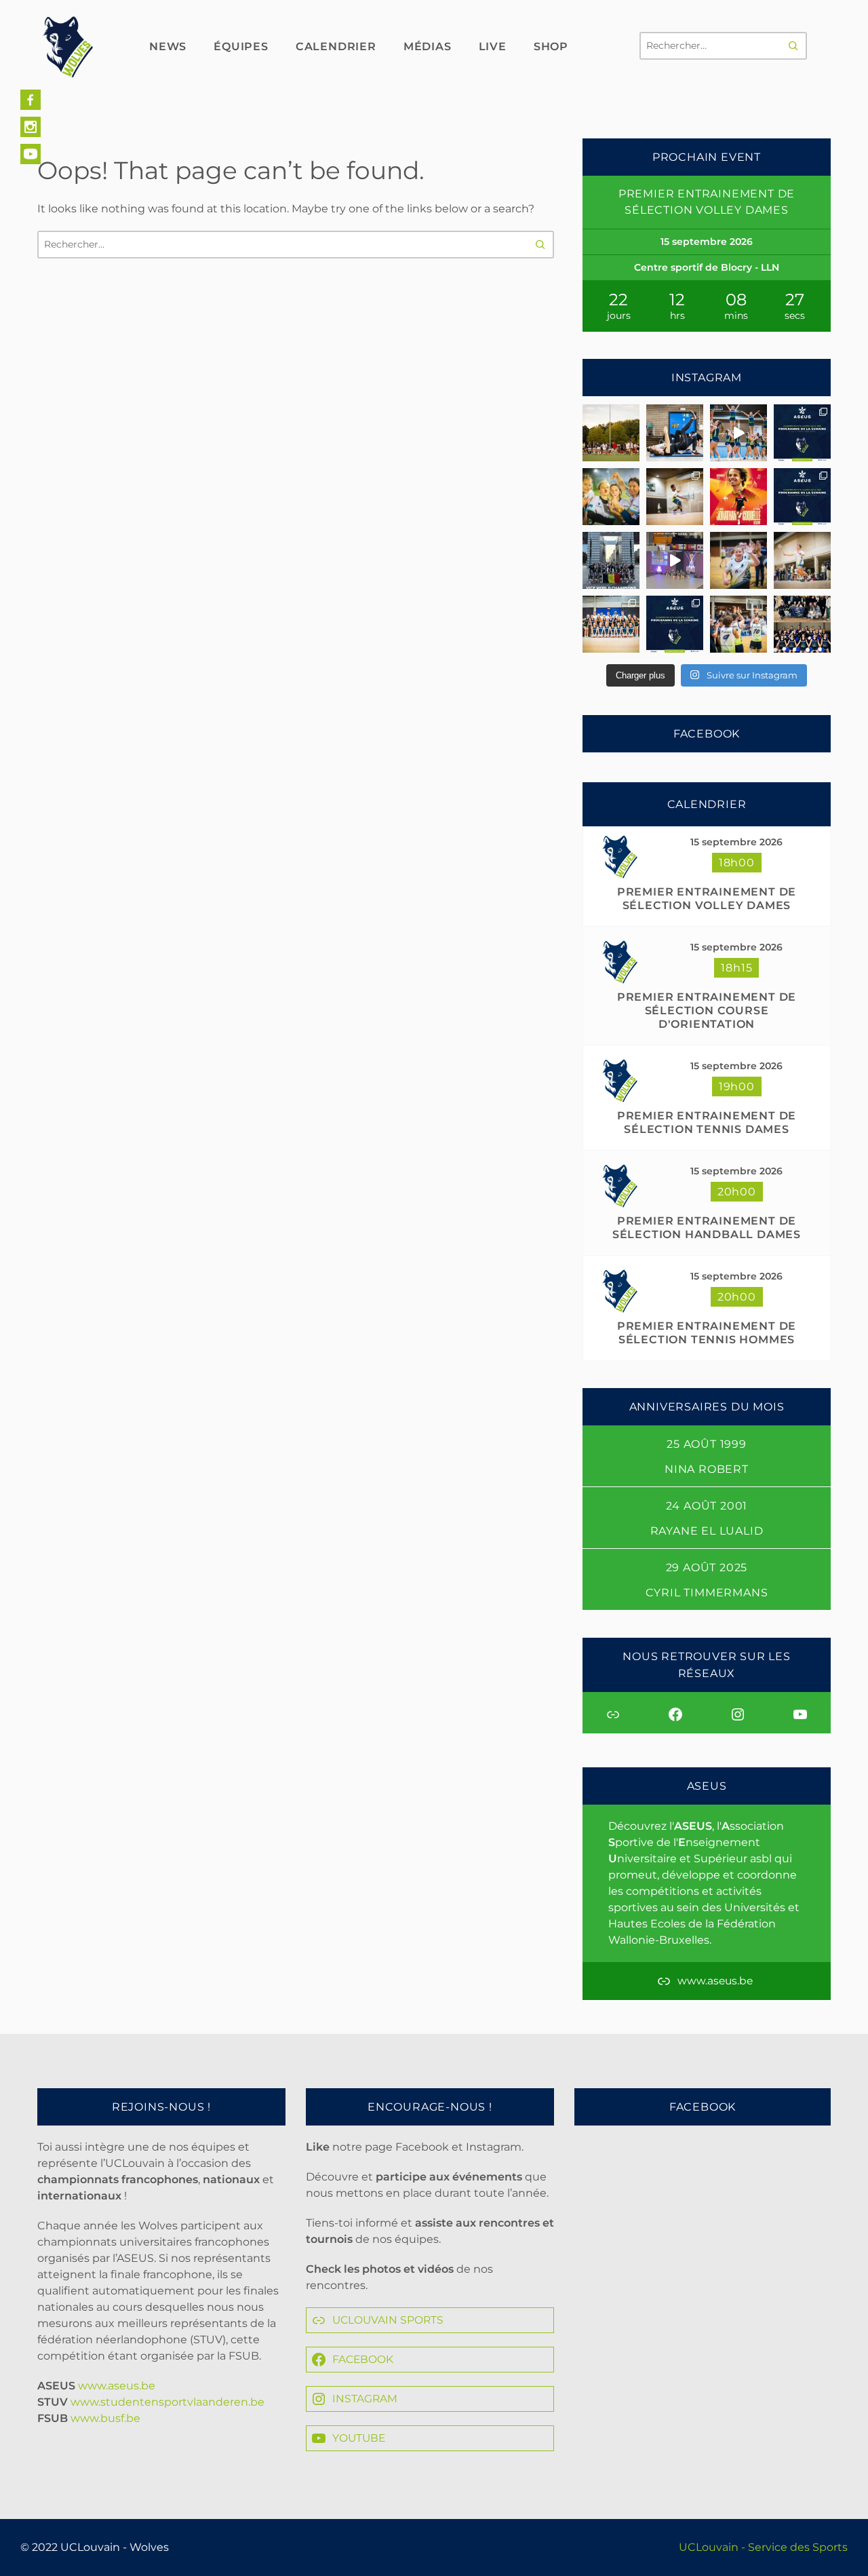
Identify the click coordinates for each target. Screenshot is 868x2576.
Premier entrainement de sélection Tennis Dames (707, 1122)
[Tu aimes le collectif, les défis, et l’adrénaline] (611, 433)
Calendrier (336, 46)
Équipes (241, 46)
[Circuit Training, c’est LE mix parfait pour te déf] (675, 433)
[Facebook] (31, 100)
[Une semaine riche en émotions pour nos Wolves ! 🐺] (611, 497)
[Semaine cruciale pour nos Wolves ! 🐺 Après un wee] (802, 497)
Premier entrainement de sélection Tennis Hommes (707, 1333)
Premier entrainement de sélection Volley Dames (707, 899)
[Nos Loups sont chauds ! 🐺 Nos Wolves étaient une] (738, 560)
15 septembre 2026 (736, 842)
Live (493, 46)
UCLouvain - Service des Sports (763, 2547)
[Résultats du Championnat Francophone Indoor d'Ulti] (675, 497)
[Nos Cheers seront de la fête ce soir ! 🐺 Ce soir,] (611, 624)
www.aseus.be (117, 2386)
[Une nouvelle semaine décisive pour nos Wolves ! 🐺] (802, 433)
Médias (428, 46)
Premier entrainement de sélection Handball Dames (707, 1228)
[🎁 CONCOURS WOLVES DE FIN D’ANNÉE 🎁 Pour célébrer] (738, 433)
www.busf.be (105, 2418)
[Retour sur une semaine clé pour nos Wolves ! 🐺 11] (738, 624)
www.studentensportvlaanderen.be (167, 2402)
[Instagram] (31, 127)
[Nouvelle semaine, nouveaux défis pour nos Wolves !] (675, 624)
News (168, 46)
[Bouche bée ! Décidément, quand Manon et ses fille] (611, 560)
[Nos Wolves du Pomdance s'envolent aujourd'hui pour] (802, 624)
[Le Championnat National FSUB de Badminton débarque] (802, 560)
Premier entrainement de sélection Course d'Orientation (707, 1011)
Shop (551, 46)
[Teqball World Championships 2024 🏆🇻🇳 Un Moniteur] (738, 497)
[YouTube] (31, 154)
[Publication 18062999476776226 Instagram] (675, 560)
